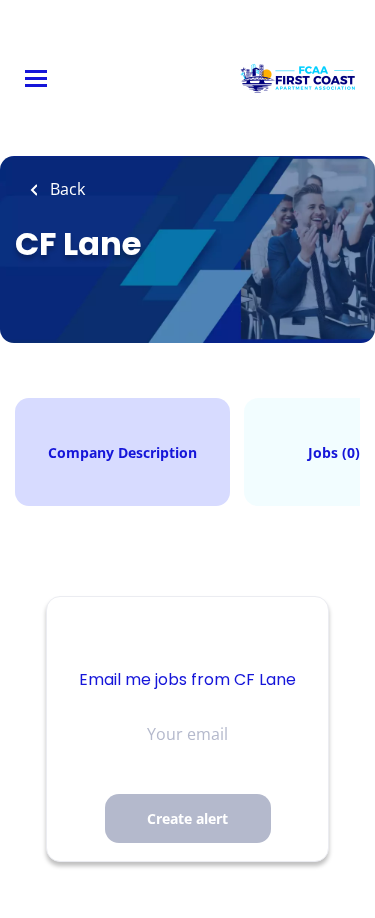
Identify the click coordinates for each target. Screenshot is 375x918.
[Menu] (36, 78)
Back (65, 189)
